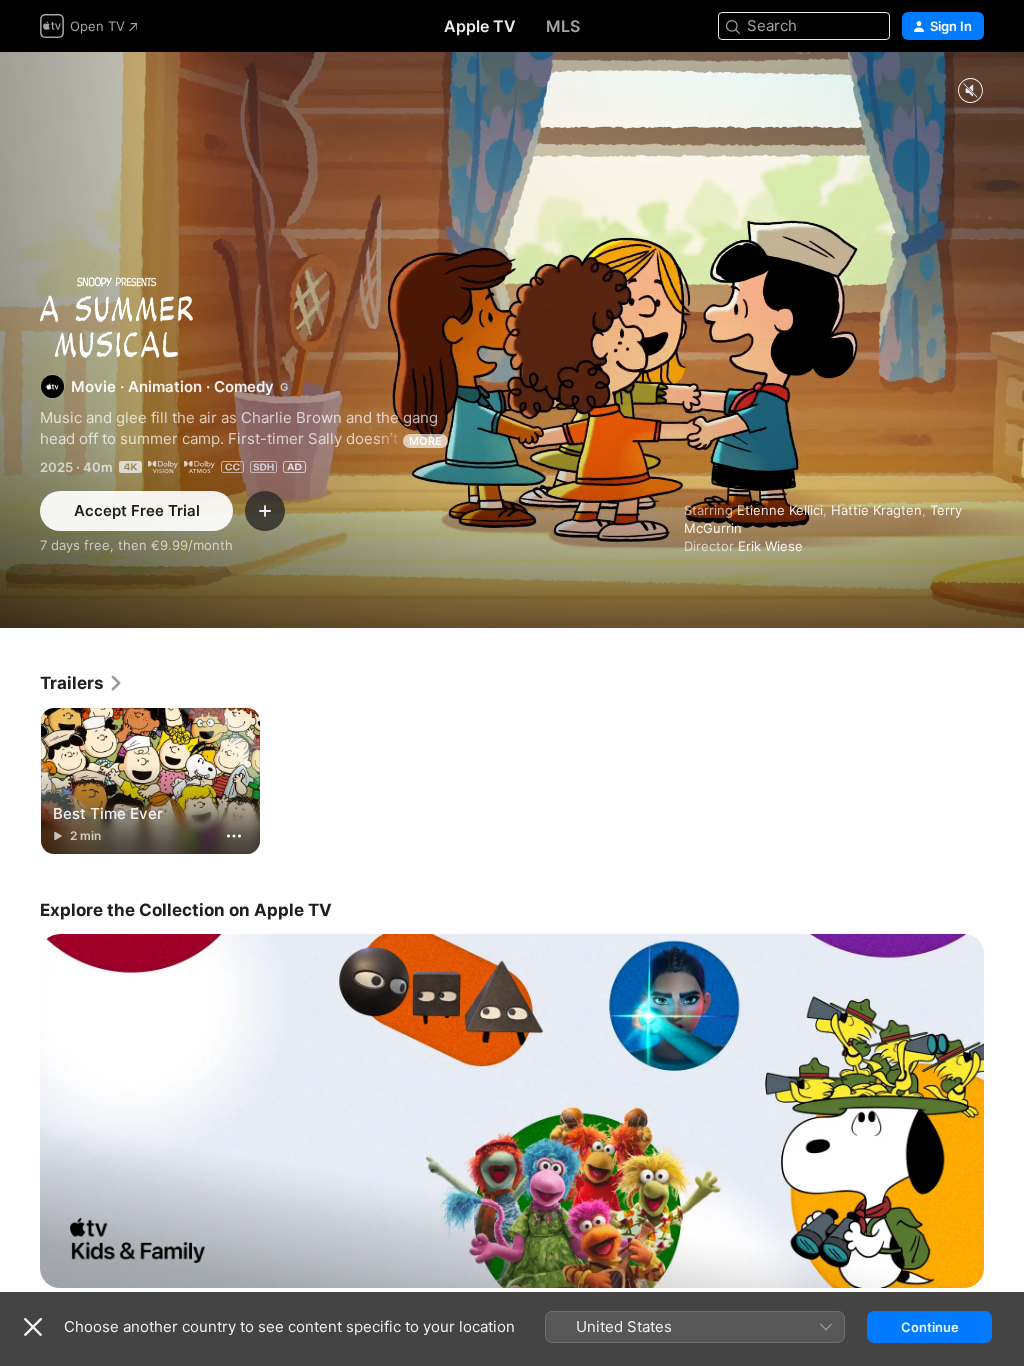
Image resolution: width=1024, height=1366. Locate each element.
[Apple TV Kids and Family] (512, 1111)
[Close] (33, 1327)
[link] (82, 683)
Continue (930, 1327)
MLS (563, 26)
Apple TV (480, 26)
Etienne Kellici (780, 510)
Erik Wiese (770, 546)
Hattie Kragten (876, 510)
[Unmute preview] (970, 91)
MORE (425, 441)
